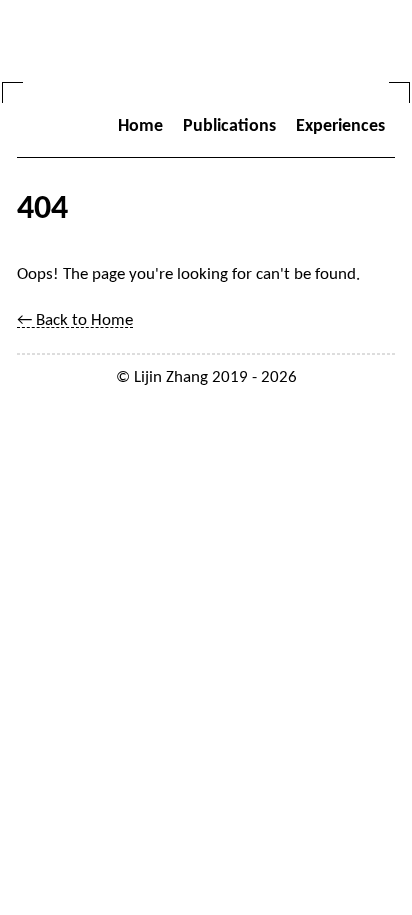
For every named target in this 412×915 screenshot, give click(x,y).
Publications (229, 126)
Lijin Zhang (171, 377)
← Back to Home (75, 320)
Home (140, 126)
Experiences (340, 126)
